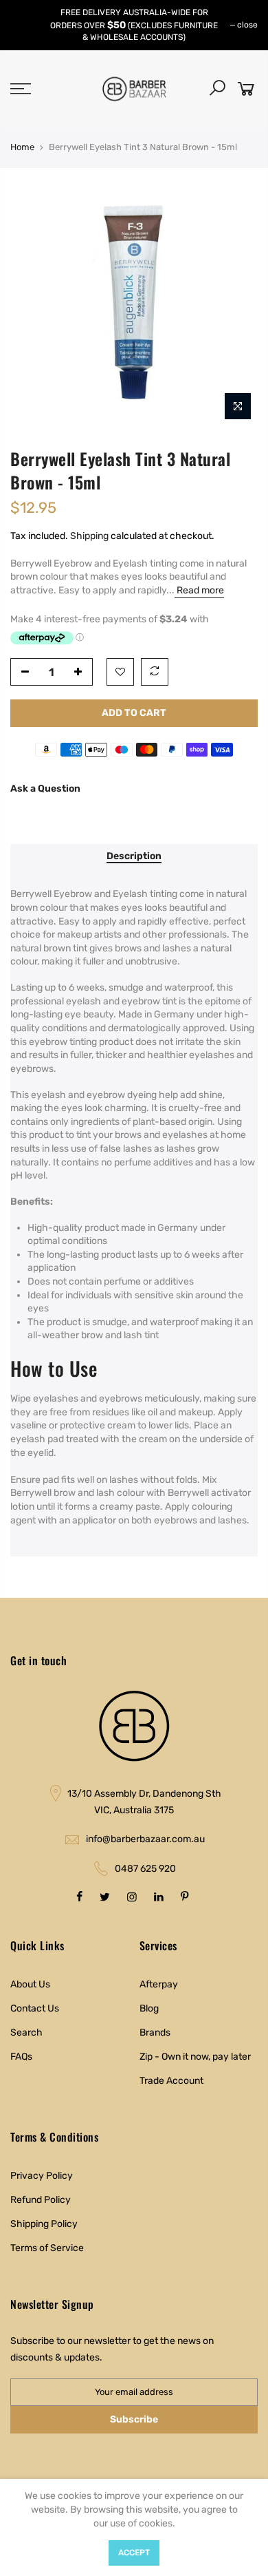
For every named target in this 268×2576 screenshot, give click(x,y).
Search (26, 2033)
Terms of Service (47, 2248)
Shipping (89, 536)
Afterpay (159, 1984)
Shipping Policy (44, 2224)
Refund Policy (41, 2200)
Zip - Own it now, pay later (195, 2057)
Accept (134, 2553)
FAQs (21, 2057)
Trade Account (171, 2081)
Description (134, 856)
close (247, 25)
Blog (149, 2008)
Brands (155, 2033)
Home (22, 147)
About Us (30, 1984)
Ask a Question (45, 789)
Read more (199, 590)
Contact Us (35, 2008)
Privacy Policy (42, 2176)
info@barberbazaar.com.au (145, 1839)
